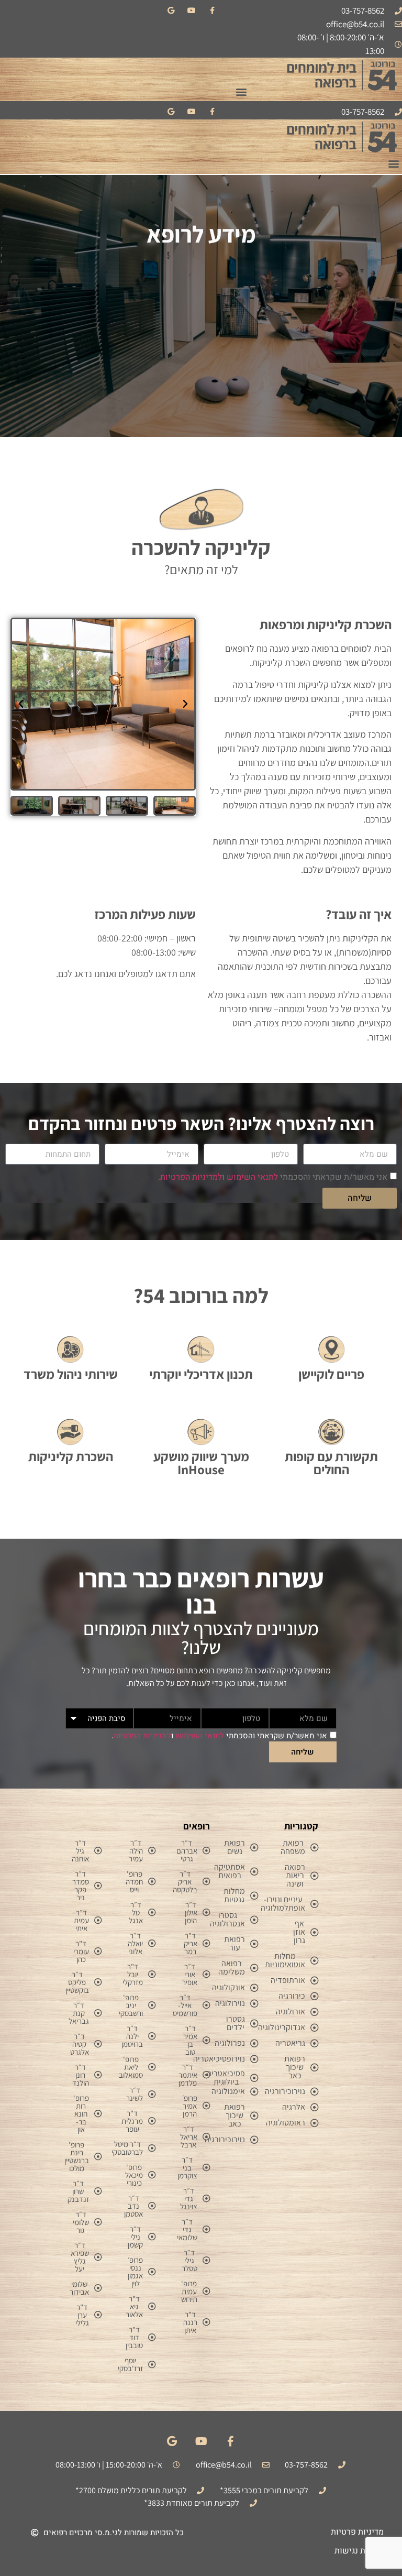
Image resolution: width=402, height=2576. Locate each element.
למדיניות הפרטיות (191, 1177)
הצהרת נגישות (359, 2551)
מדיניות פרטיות (357, 2532)
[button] (241, 91)
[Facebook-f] (212, 10)
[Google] (171, 10)
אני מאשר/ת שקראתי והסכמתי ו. (273, 1177)
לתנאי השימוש (252, 1177)
